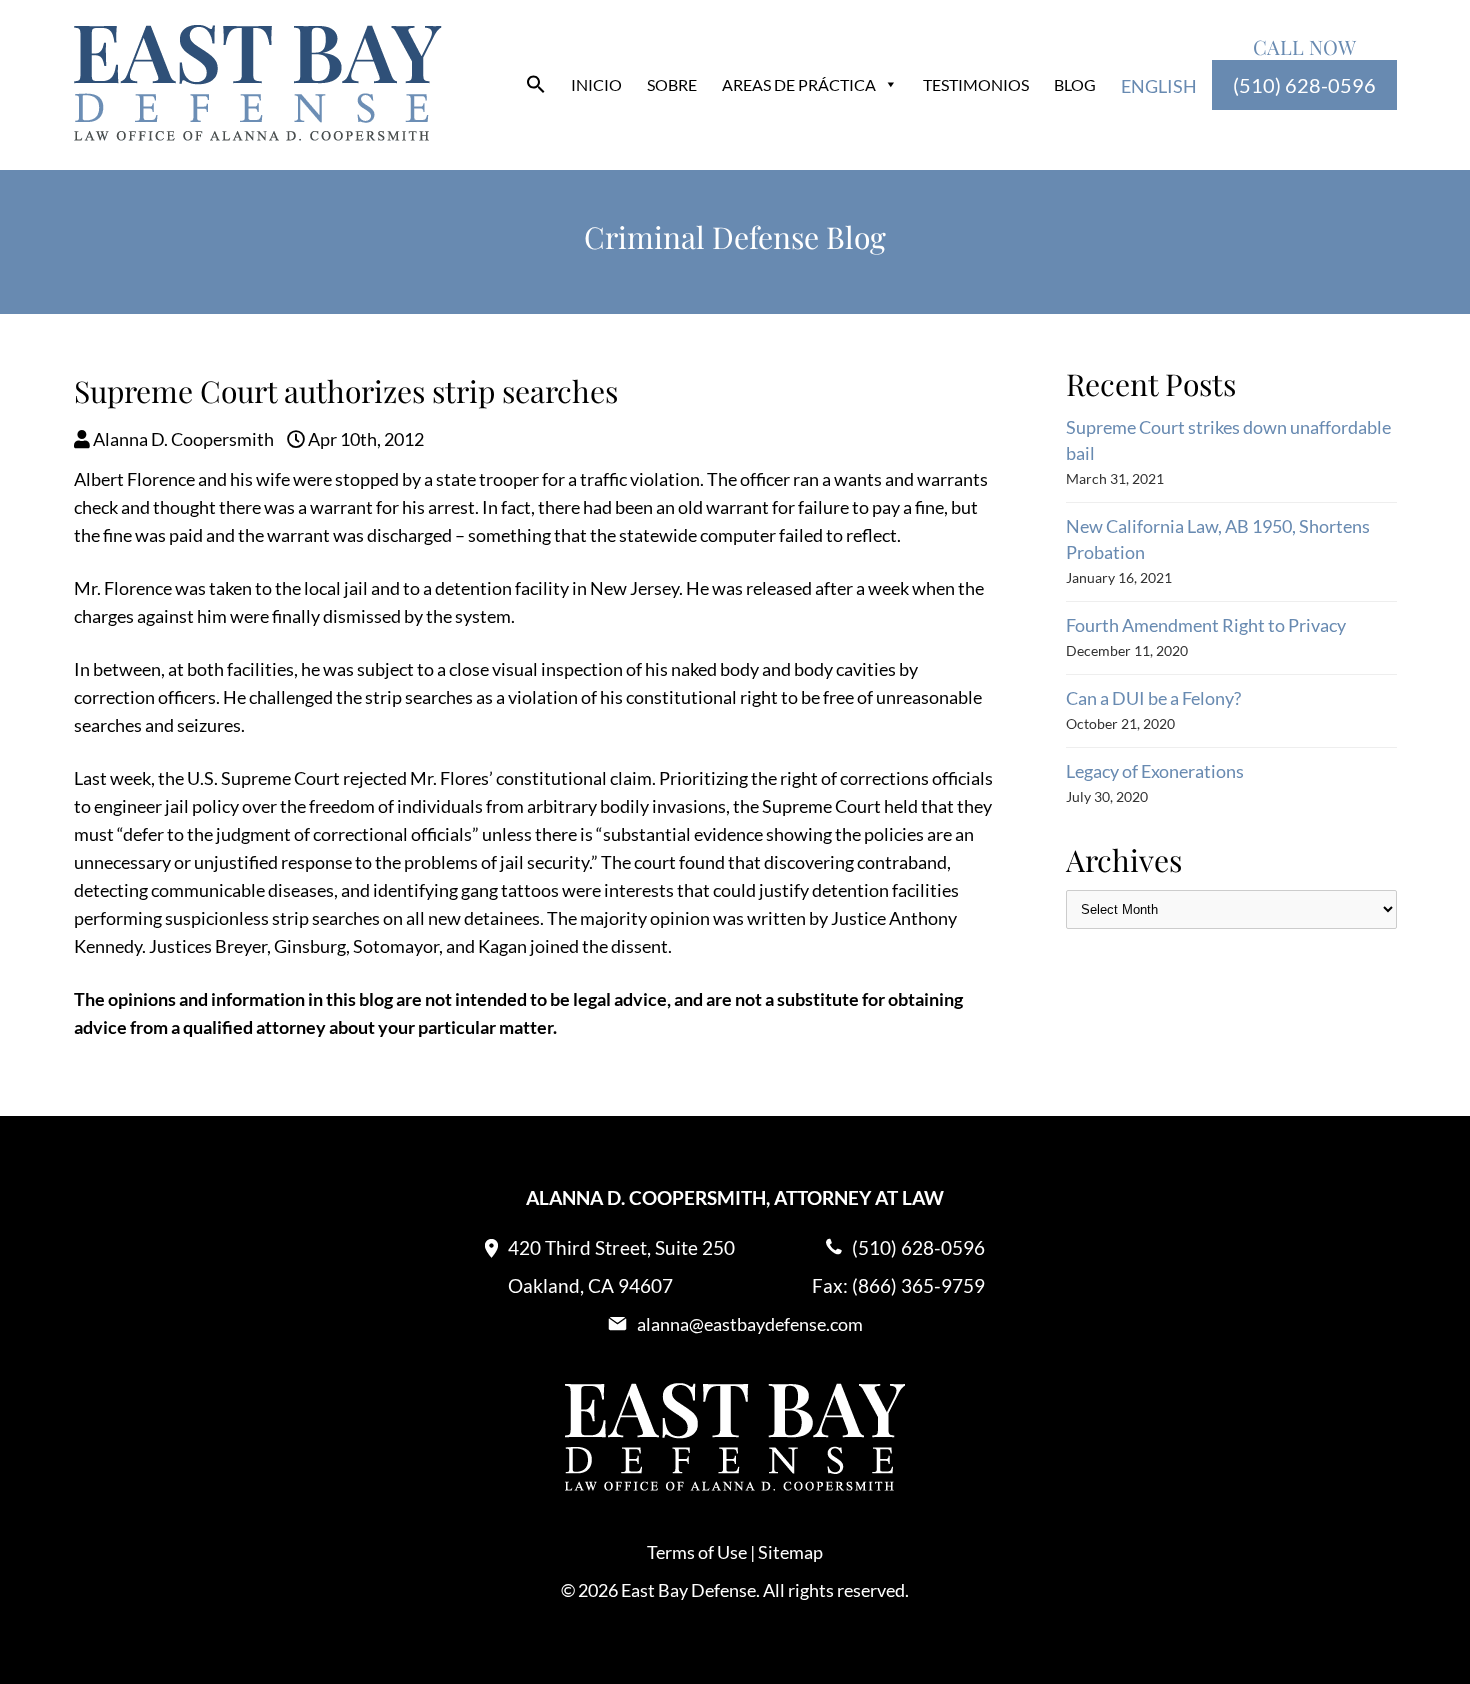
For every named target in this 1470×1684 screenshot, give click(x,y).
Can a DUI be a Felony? (1153, 698)
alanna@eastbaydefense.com (750, 1324)
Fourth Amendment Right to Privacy (1206, 625)
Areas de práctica (799, 84)
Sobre (672, 84)
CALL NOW (1304, 46)
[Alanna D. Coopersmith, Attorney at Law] (258, 134)
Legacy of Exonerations (1155, 771)
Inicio (596, 84)
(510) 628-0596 (1304, 85)
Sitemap (790, 1552)
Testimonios (976, 84)
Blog (1075, 84)
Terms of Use (697, 1552)
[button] (536, 87)
